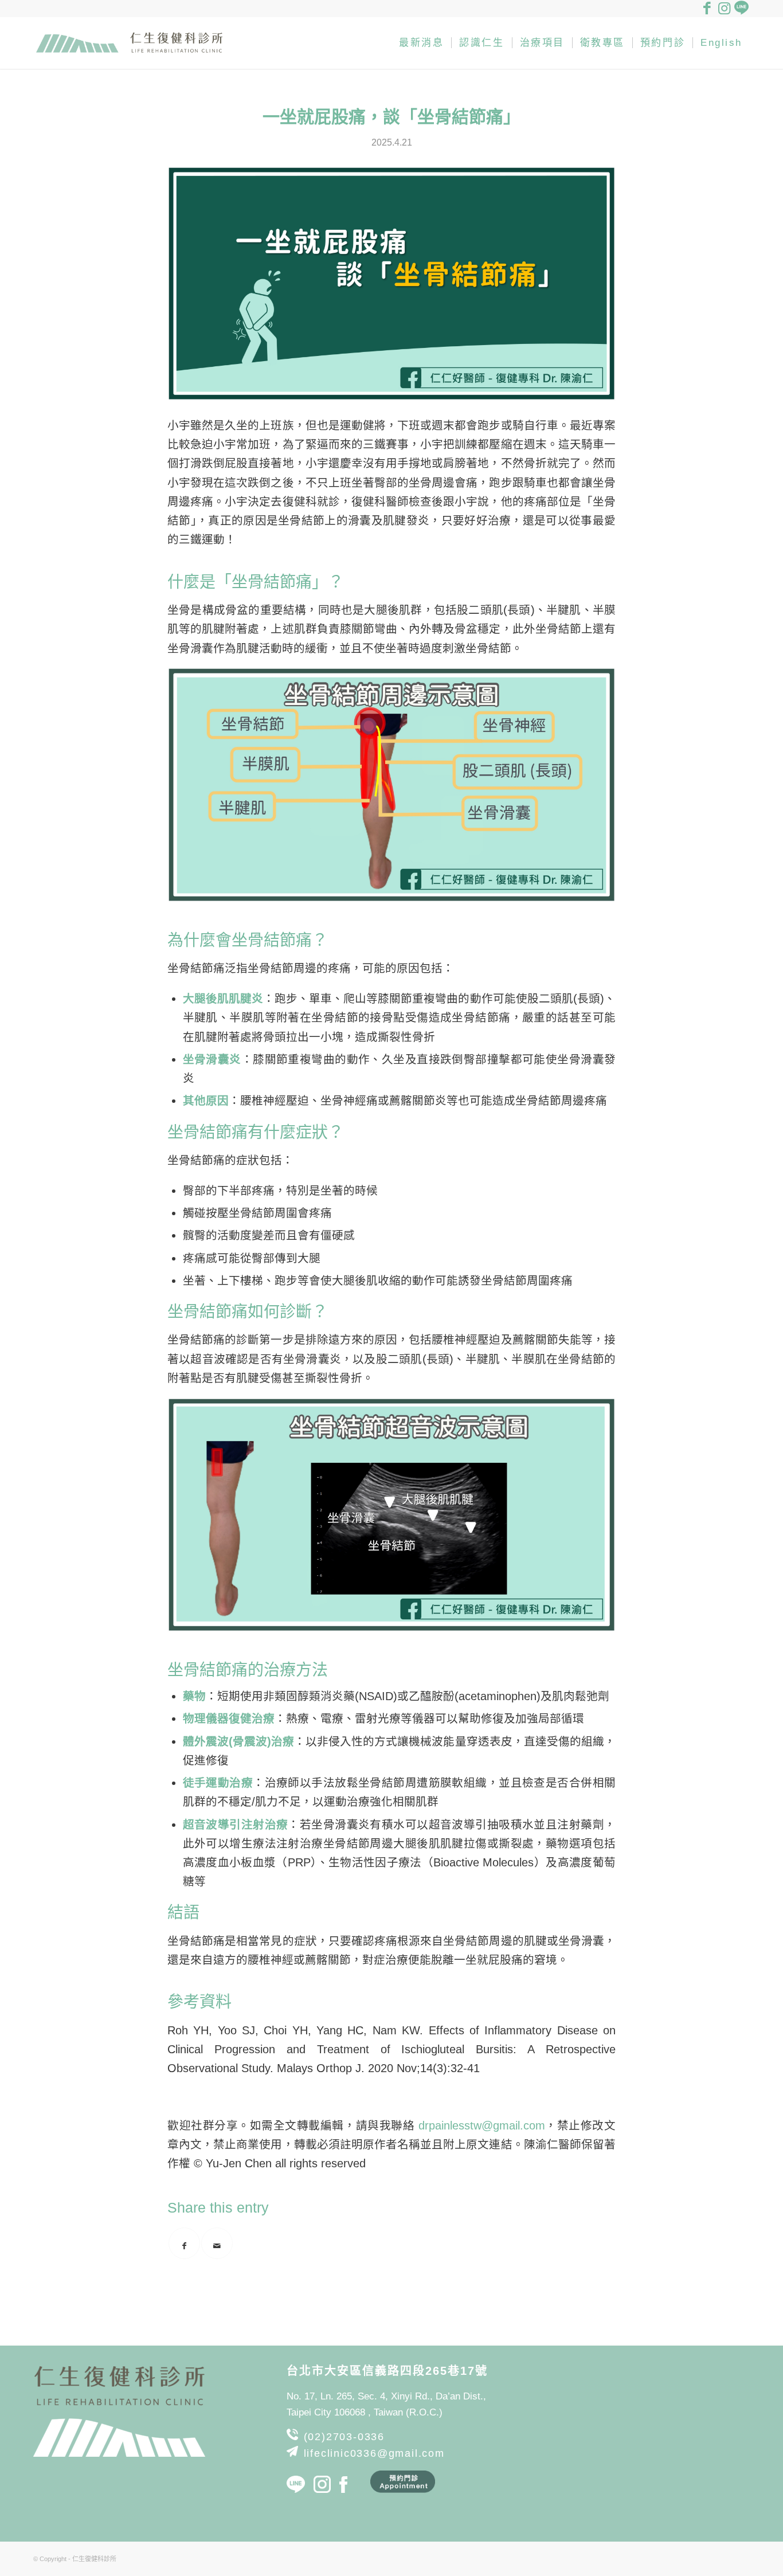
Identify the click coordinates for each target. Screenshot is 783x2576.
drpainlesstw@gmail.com (482, 2125)
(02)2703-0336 (344, 2437)
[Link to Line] (741, 9)
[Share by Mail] (217, 2243)
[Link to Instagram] (724, 9)
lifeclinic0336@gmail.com (374, 2453)
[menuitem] (421, 43)
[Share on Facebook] (184, 2243)
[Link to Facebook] (707, 9)
